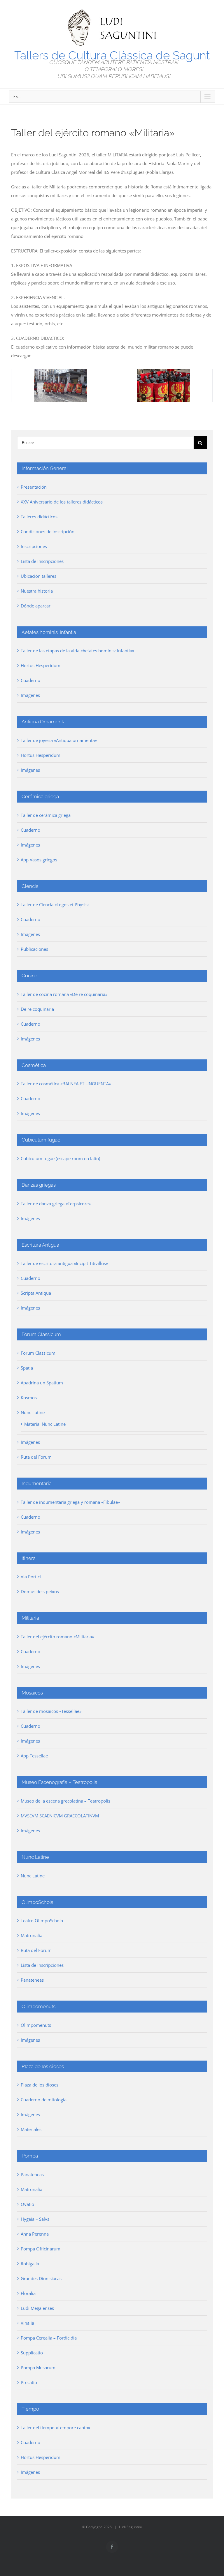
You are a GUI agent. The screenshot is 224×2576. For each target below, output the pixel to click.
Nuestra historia (37, 591)
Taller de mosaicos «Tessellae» (51, 1711)
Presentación (34, 487)
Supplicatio (32, 2353)
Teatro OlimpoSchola (42, 1920)
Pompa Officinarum (41, 2249)
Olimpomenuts (36, 2025)
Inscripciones (34, 546)
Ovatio (27, 2204)
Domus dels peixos (40, 1591)
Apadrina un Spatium (42, 1383)
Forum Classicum (38, 1353)
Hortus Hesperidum (41, 665)
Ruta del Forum (36, 1457)
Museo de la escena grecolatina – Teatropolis (65, 1801)
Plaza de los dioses (40, 2085)
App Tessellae (34, 1756)
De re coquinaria (37, 1009)
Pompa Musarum (38, 2367)
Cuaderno (30, 680)
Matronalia (32, 1935)
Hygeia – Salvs (35, 2219)
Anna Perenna (35, 2234)
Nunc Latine (33, 1412)
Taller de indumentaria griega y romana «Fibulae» (70, 1502)
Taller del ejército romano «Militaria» (57, 1637)
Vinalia (27, 2323)
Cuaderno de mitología (44, 2100)
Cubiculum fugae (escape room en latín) (60, 1158)
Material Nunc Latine (45, 1424)
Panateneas (32, 1980)
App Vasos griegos (39, 860)
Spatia (27, 1368)
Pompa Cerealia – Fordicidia (49, 2338)
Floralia (28, 2293)
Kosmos (29, 1397)
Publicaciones (34, 949)
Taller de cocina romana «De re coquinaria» (64, 994)
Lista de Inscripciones (42, 561)
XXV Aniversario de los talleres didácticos (62, 502)
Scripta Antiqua (36, 1293)
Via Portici (31, 1577)
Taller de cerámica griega (46, 815)
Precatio (29, 2382)
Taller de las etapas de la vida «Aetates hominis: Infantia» (77, 651)
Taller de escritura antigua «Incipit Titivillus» (64, 1263)
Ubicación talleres (38, 576)
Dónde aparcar (36, 606)
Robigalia (30, 2264)
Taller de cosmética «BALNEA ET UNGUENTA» (66, 1084)
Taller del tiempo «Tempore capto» (55, 2427)
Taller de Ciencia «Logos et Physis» (55, 904)
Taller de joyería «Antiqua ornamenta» (59, 740)
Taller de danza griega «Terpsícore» (56, 1204)
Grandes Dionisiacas (41, 2278)
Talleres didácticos (39, 517)
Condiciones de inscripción (48, 531)
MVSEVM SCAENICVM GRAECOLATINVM (60, 1816)
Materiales (31, 2129)
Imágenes (30, 695)
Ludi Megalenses (37, 2308)
